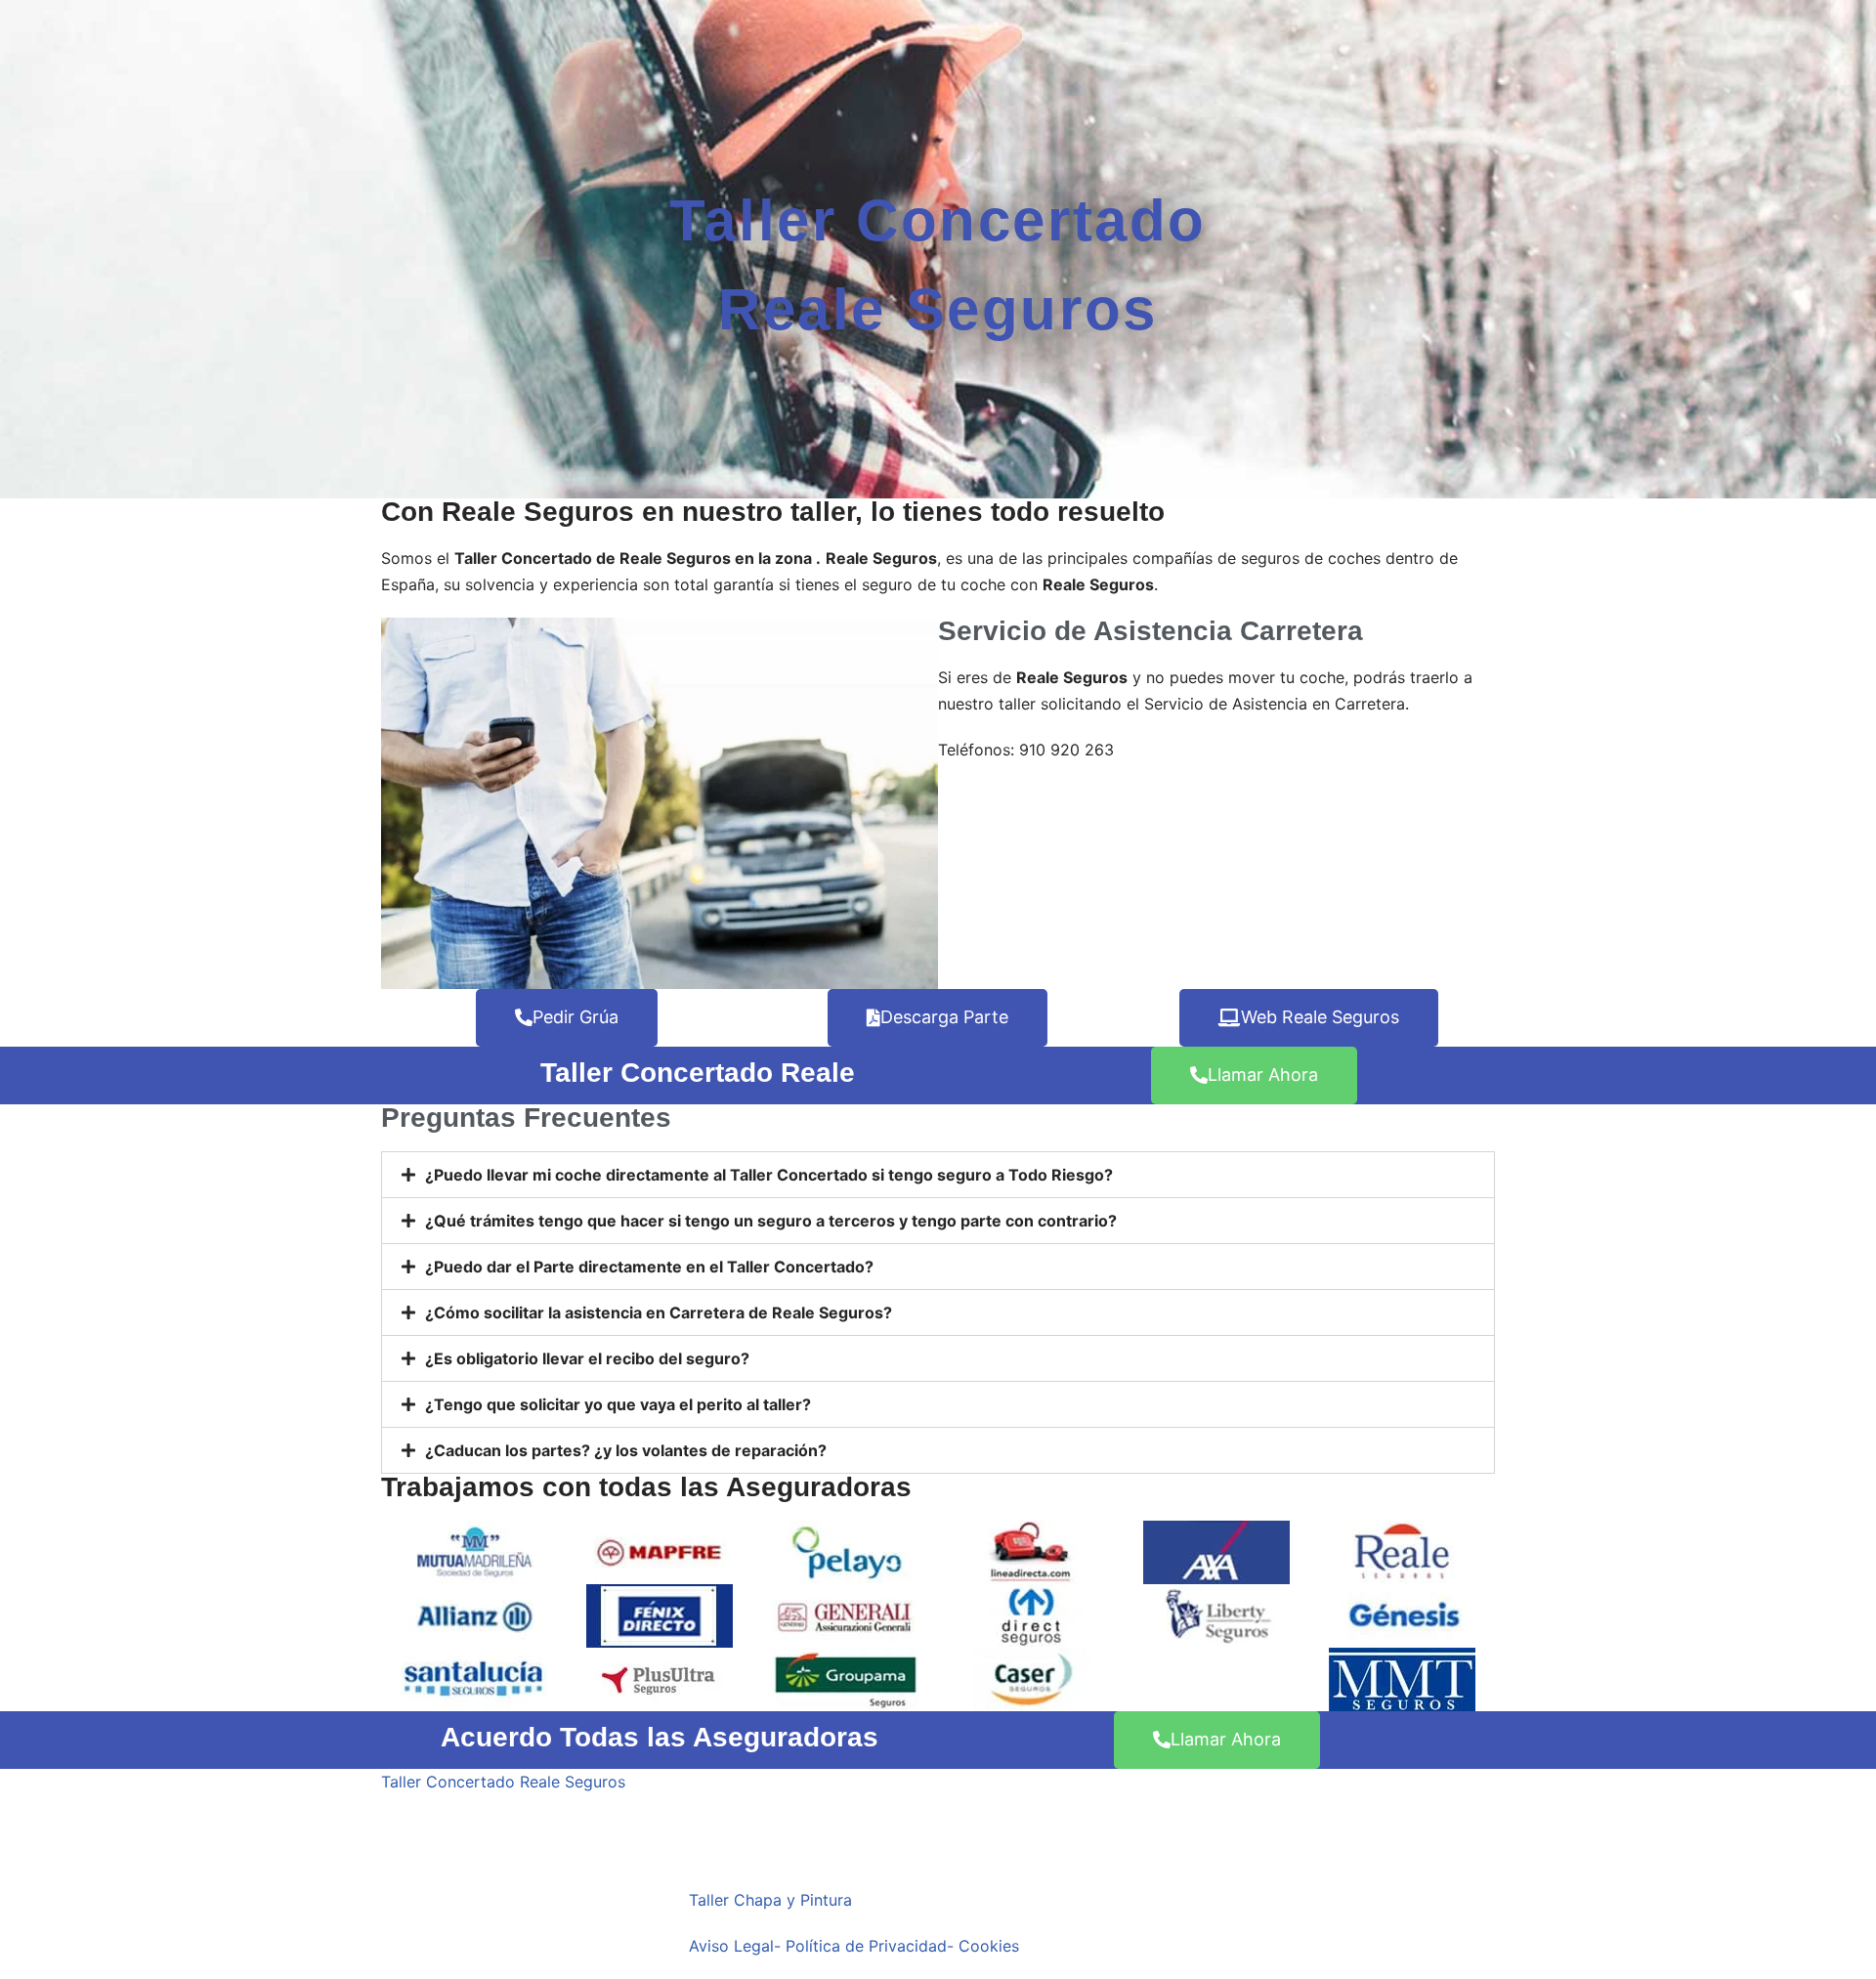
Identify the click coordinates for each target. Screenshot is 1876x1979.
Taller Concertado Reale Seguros (503, 1782)
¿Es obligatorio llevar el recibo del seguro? (587, 1358)
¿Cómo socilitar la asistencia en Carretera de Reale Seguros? (659, 1312)
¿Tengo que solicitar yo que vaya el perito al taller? (618, 1404)
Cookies (989, 1946)
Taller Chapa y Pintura (770, 1900)
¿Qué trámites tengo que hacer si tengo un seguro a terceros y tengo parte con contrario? (771, 1221)
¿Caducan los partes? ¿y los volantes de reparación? (626, 1450)
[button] (938, 1175)
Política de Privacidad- (870, 1946)
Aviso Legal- (735, 1946)
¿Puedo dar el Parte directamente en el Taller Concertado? (649, 1267)
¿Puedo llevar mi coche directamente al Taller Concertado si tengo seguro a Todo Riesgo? (769, 1175)
